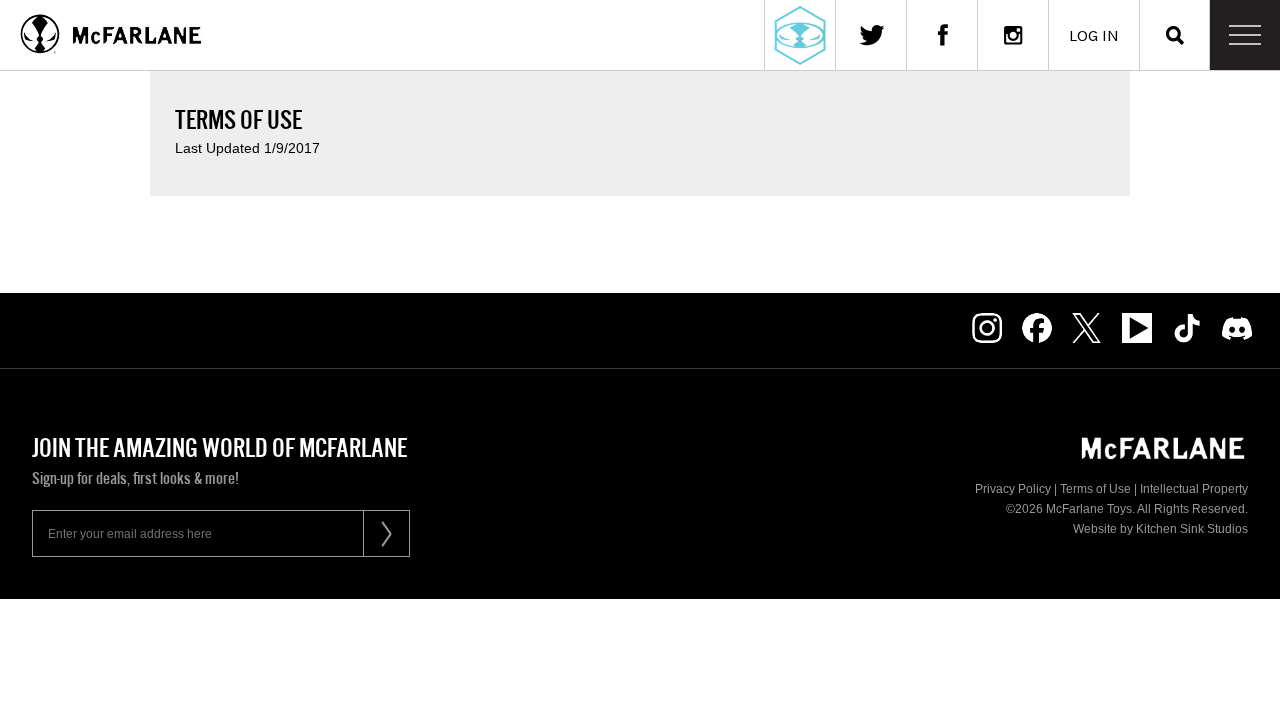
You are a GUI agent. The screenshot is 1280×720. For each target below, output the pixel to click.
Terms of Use (1095, 489)
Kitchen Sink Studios (1192, 529)
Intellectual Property (1194, 489)
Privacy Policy (1013, 489)
